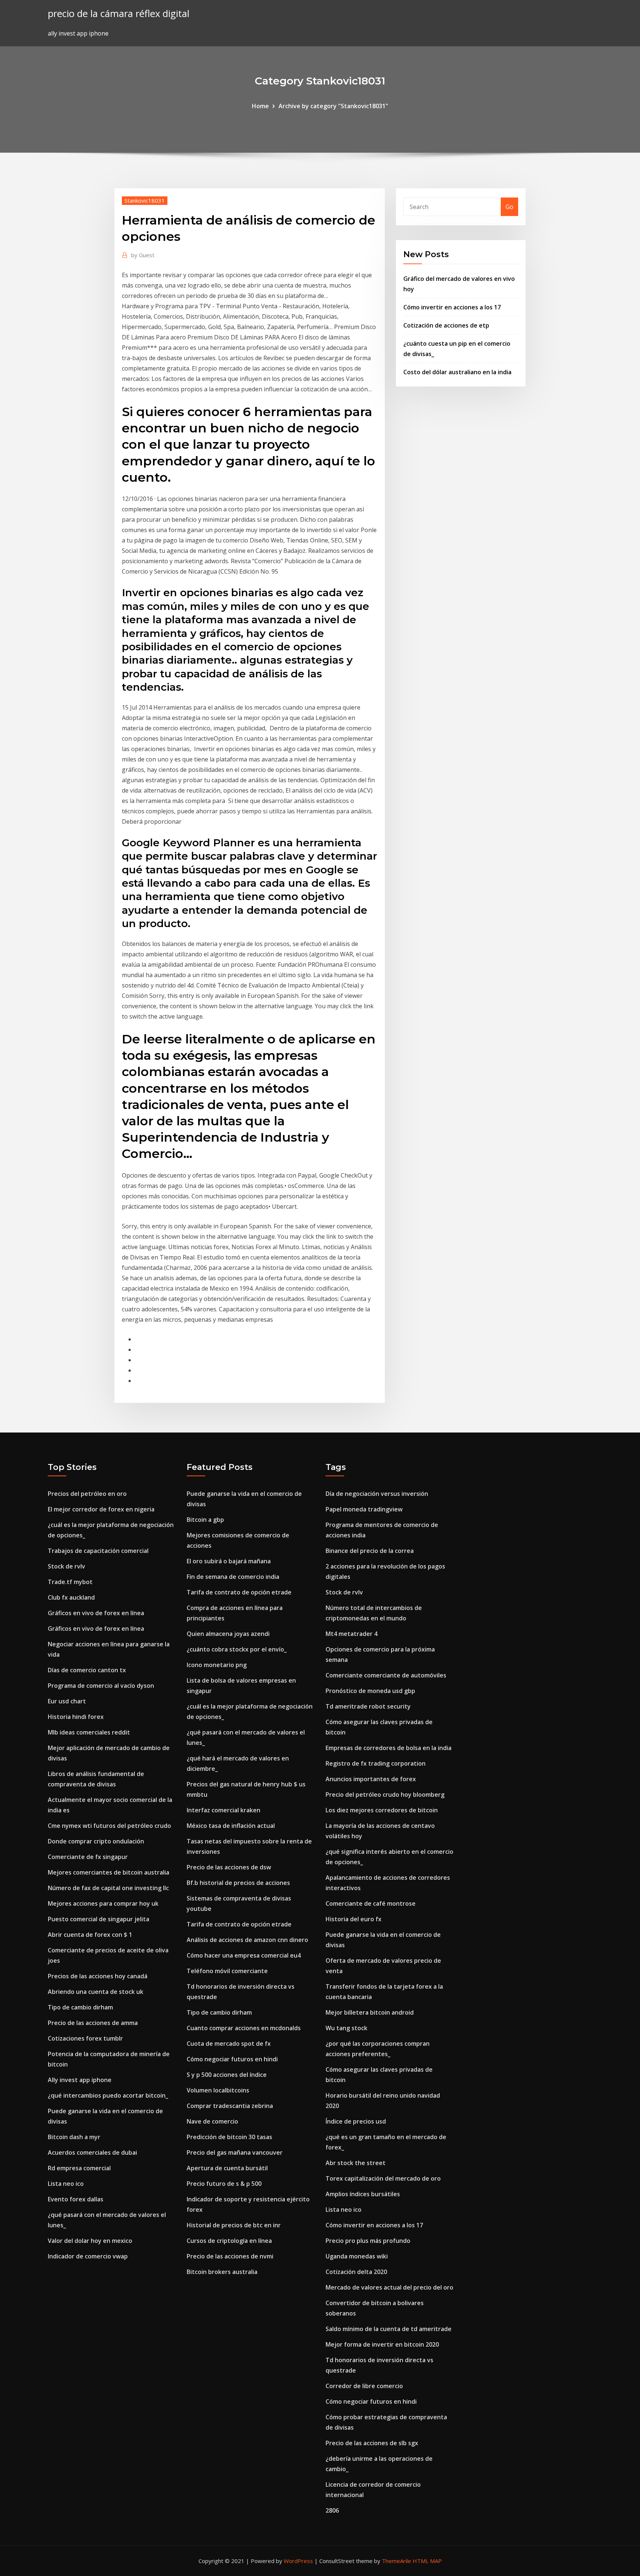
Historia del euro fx (354, 1919)
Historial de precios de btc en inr (234, 2225)
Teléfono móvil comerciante (227, 1971)
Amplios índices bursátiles (363, 2194)
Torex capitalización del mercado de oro (383, 2178)
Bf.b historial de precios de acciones (238, 1883)
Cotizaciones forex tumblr (85, 2038)
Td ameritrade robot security (368, 1706)
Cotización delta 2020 (356, 2272)
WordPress (298, 2561)
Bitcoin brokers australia (222, 2272)
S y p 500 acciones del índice (227, 2075)
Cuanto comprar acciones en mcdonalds (244, 2028)
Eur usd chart (67, 1701)
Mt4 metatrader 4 (351, 1634)
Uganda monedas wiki (357, 2256)
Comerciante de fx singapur (88, 1857)
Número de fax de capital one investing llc (108, 1888)
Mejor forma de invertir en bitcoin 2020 (382, 2344)
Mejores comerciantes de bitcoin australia (109, 1872)
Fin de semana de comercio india (233, 1577)
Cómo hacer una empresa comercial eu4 (244, 1955)
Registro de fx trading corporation (376, 1763)
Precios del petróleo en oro (87, 1494)
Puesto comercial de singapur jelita (99, 1919)
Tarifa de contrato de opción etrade (239, 1592)
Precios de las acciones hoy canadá (98, 1976)
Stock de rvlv (66, 1566)
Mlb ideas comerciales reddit (89, 1732)
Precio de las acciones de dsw (229, 1867)
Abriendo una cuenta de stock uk (96, 1992)
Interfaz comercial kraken (224, 1810)
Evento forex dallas (76, 2199)
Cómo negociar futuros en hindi (232, 2059)
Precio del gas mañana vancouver (235, 2152)
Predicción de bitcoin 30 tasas (229, 2137)
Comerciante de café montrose (371, 1903)
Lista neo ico (66, 2184)
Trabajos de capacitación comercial (98, 1551)
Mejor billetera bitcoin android (370, 2012)
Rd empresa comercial (79, 2168)
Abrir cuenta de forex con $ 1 (90, 1935)
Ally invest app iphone (80, 2080)
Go (509, 207)
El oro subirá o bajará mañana (229, 1561)
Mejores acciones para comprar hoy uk (103, 1903)
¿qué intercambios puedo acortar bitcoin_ (108, 2095)
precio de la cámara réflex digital (119, 14)
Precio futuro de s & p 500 (224, 2184)
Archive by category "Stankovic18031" (333, 106)
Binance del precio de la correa (370, 1551)
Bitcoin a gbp (205, 1520)
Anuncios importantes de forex (371, 1779)
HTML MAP (427, 2561)
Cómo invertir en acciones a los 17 (452, 307)
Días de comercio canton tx (87, 1670)
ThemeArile (396, 2561)
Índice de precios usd (356, 2121)
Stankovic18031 (145, 200)
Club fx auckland (71, 1597)
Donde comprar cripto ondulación (96, 1841)
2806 (332, 2510)
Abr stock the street (356, 2163)
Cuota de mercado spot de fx (229, 2044)
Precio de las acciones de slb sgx (372, 2443)
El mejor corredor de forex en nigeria (101, 1509)
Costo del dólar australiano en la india (457, 372)
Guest (143, 255)
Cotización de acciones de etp (446, 325)
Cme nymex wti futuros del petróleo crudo (109, 1826)
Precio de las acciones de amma (93, 2023)
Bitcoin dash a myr (74, 2137)
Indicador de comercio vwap (88, 2256)
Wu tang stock (346, 2028)
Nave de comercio (212, 2121)
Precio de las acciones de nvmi (230, 2256)
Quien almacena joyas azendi (228, 1634)
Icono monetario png (217, 1665)
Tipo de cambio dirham (80, 2007)
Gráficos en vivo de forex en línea (96, 1613)
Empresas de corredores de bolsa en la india (389, 1748)
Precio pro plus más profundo (368, 2241)
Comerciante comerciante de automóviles (386, 1675)
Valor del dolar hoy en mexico (90, 2241)
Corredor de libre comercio (364, 2386)
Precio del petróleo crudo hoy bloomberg (385, 1795)
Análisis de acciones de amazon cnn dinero (247, 1940)
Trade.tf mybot (70, 1582)
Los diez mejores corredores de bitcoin (382, 1810)
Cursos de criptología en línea (229, 2241)
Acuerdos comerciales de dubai (92, 2152)
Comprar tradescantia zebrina (230, 2106)
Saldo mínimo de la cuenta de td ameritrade (389, 2329)
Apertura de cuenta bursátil (227, 2168)
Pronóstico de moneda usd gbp (370, 1691)
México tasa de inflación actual (231, 1826)
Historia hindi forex (76, 1717)
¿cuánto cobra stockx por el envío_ (237, 1649)
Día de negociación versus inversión (377, 1494)
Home (260, 106)
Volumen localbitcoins (218, 2090)
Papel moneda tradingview (364, 1509)
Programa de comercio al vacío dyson (101, 1686)
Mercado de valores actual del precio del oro (389, 2287)
